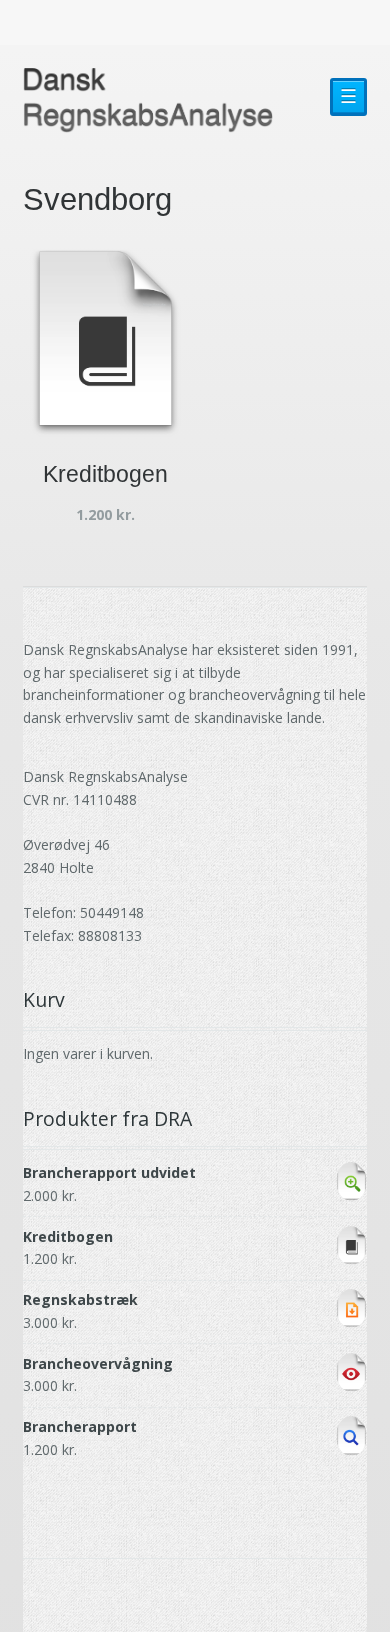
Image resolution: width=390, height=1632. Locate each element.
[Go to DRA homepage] (148, 100)
